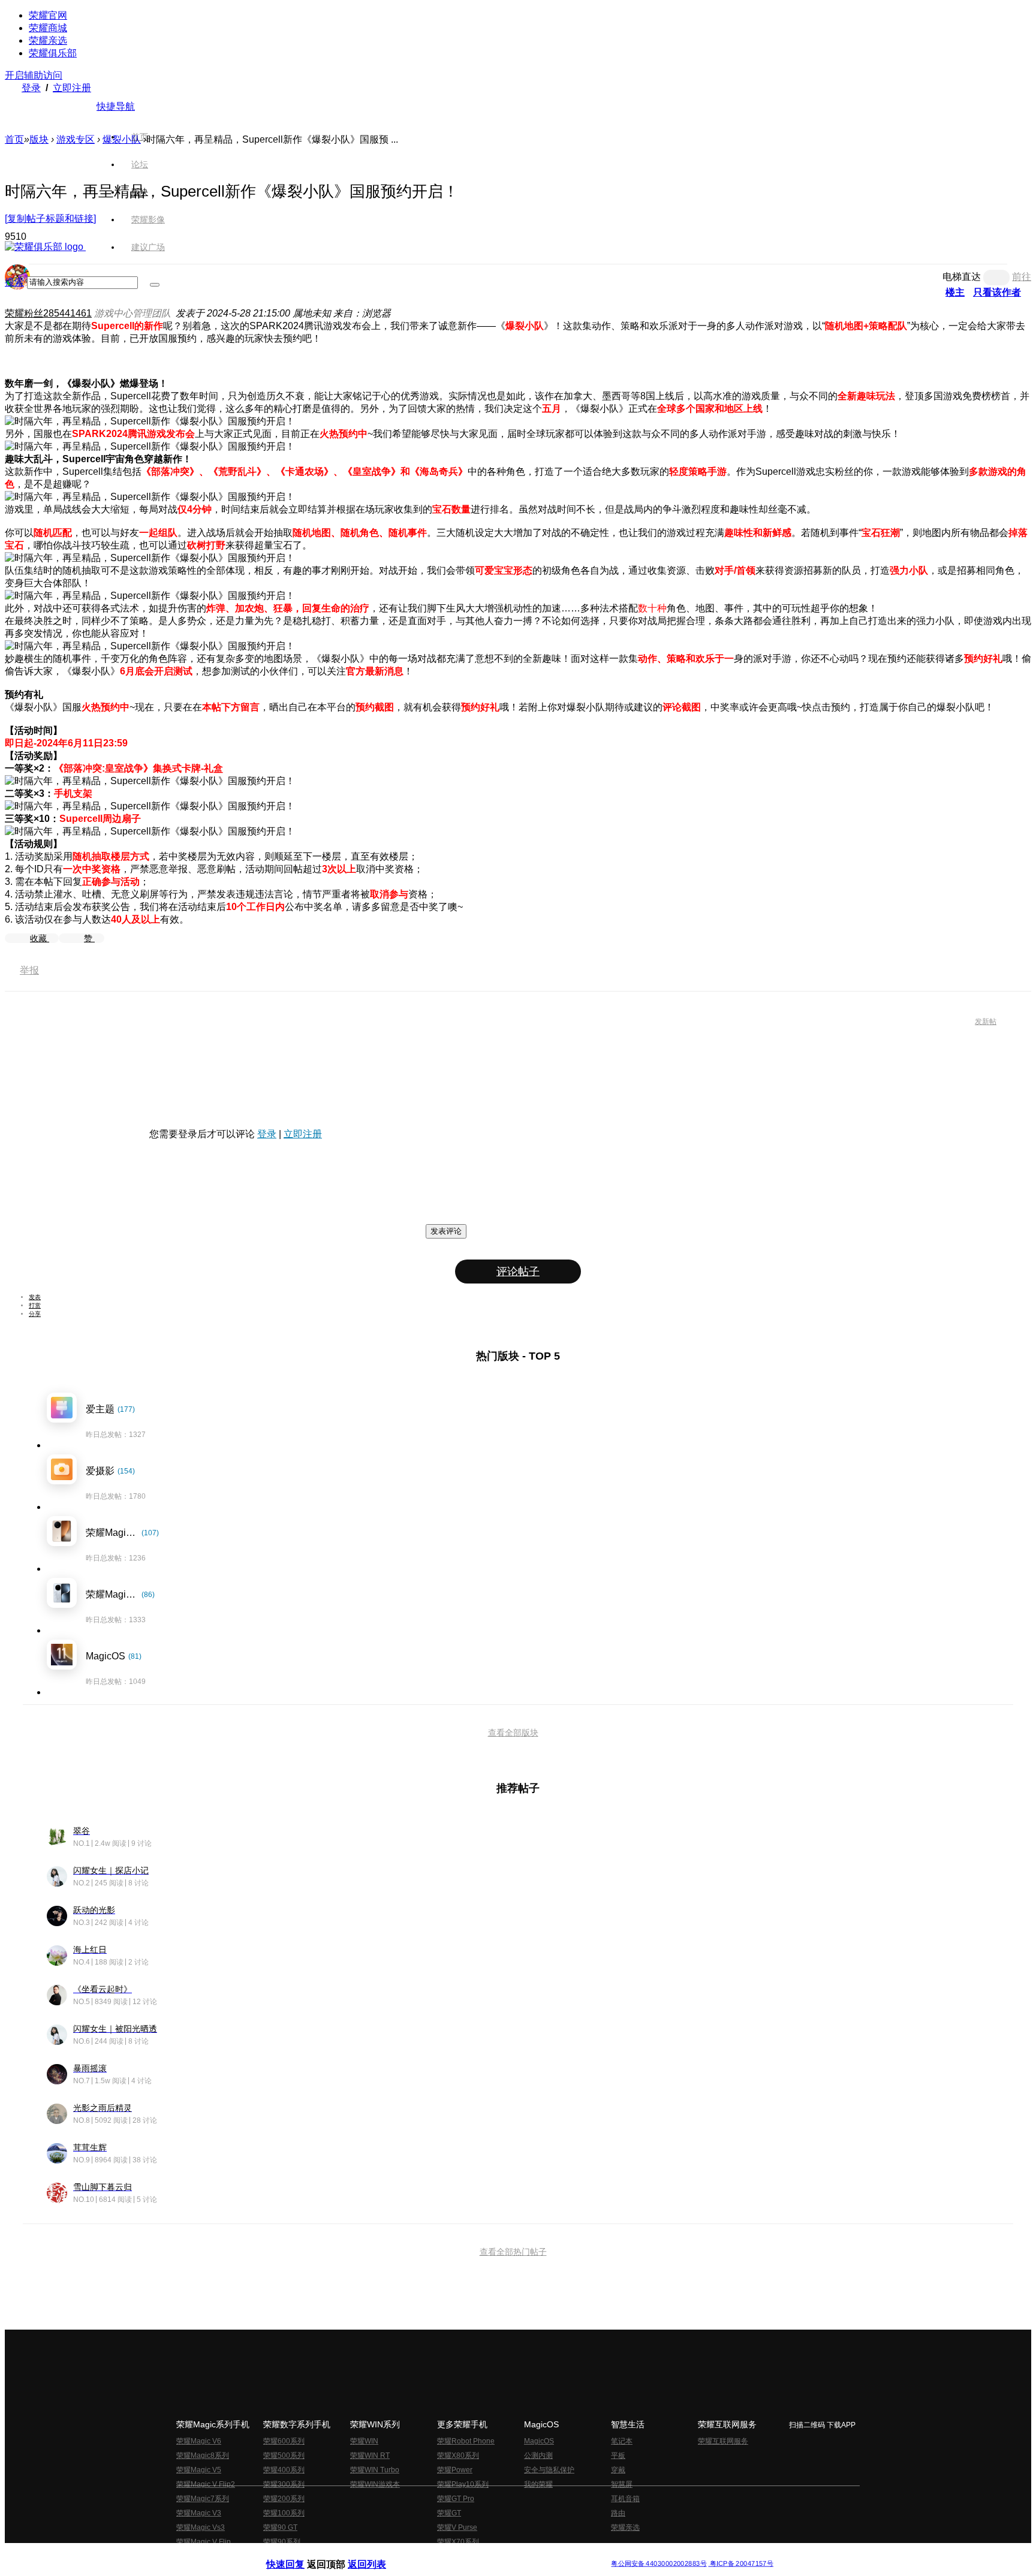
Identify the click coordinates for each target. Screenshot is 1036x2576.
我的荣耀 (538, 2484)
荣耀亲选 (48, 40)
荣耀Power (455, 2470)
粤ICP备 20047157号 (741, 2564)
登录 (31, 88)
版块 (39, 139)
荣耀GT (449, 2513)
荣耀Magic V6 (199, 2441)
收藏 (40, 938)
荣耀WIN (364, 2441)
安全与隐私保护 (549, 2470)
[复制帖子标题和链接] (50, 219)
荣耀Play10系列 (463, 2484)
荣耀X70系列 (458, 2542)
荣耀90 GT (280, 2527)
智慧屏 (622, 2484)
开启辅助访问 (34, 75)
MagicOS (539, 2441)
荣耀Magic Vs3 (201, 2527)
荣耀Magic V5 (199, 2470)
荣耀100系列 (284, 2513)
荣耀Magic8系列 (203, 2456)
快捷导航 (116, 106)
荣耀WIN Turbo (375, 2470)
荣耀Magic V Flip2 (206, 2484)
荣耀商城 (48, 28)
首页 (140, 137)
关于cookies (445, 2554)
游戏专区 (76, 139)
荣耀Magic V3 (199, 2513)
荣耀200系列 (284, 2499)
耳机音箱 (625, 2499)
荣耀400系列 (284, 2470)
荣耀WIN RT (370, 2456)
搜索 (14, 282)
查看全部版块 (513, 1733)
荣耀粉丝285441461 (48, 313)
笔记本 (622, 2441)
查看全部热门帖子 (513, 2252)
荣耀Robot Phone (466, 2441)
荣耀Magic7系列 (203, 2499)
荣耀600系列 (284, 2441)
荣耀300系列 (284, 2484)
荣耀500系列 (284, 2456)
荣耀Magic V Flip (204, 2542)
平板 (618, 2456)
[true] (155, 285)
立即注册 (72, 88)
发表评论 (446, 1231)
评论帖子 (518, 1272)
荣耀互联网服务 (723, 2441)
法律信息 (478, 2554)
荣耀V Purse (457, 2527)
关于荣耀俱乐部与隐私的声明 (378, 2554)
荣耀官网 (48, 15)
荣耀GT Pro (456, 2499)
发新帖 (986, 1022)
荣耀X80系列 (458, 2456)
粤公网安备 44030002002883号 (659, 2564)
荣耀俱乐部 (53, 53)
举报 (29, 970)
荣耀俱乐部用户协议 (298, 2554)
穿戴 (618, 2470)
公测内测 (538, 2456)
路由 (618, 2513)
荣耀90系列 (282, 2542)
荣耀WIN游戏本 (375, 2484)
